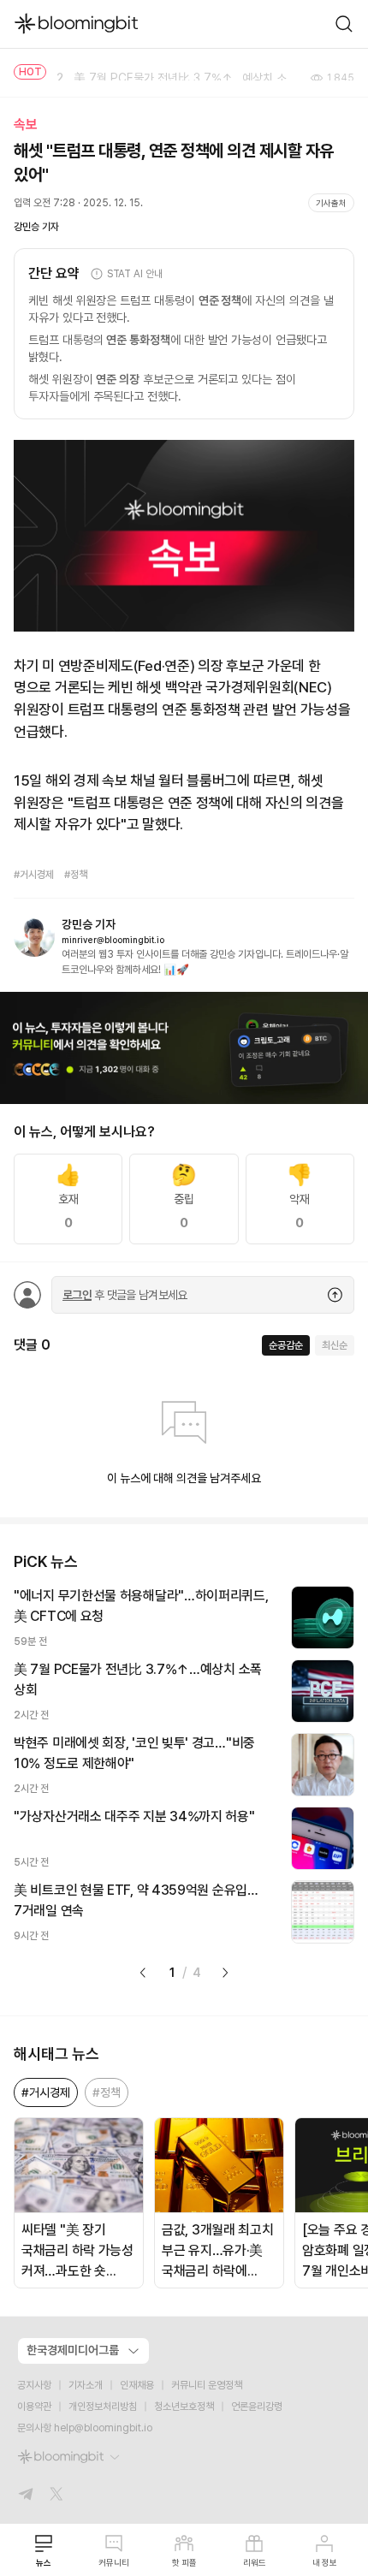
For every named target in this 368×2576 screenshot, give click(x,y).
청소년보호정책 (184, 2407)
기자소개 (86, 2385)
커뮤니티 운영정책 (207, 2385)
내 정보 (325, 2562)
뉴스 (44, 2562)
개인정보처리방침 (103, 2407)
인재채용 (137, 2385)
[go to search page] (344, 24)
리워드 (255, 2562)
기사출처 (331, 203)
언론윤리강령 (257, 2407)
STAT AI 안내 (135, 274)
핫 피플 (184, 2562)
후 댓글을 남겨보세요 (125, 1295)
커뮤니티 (114, 2562)
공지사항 (34, 2385)
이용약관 (34, 2407)
